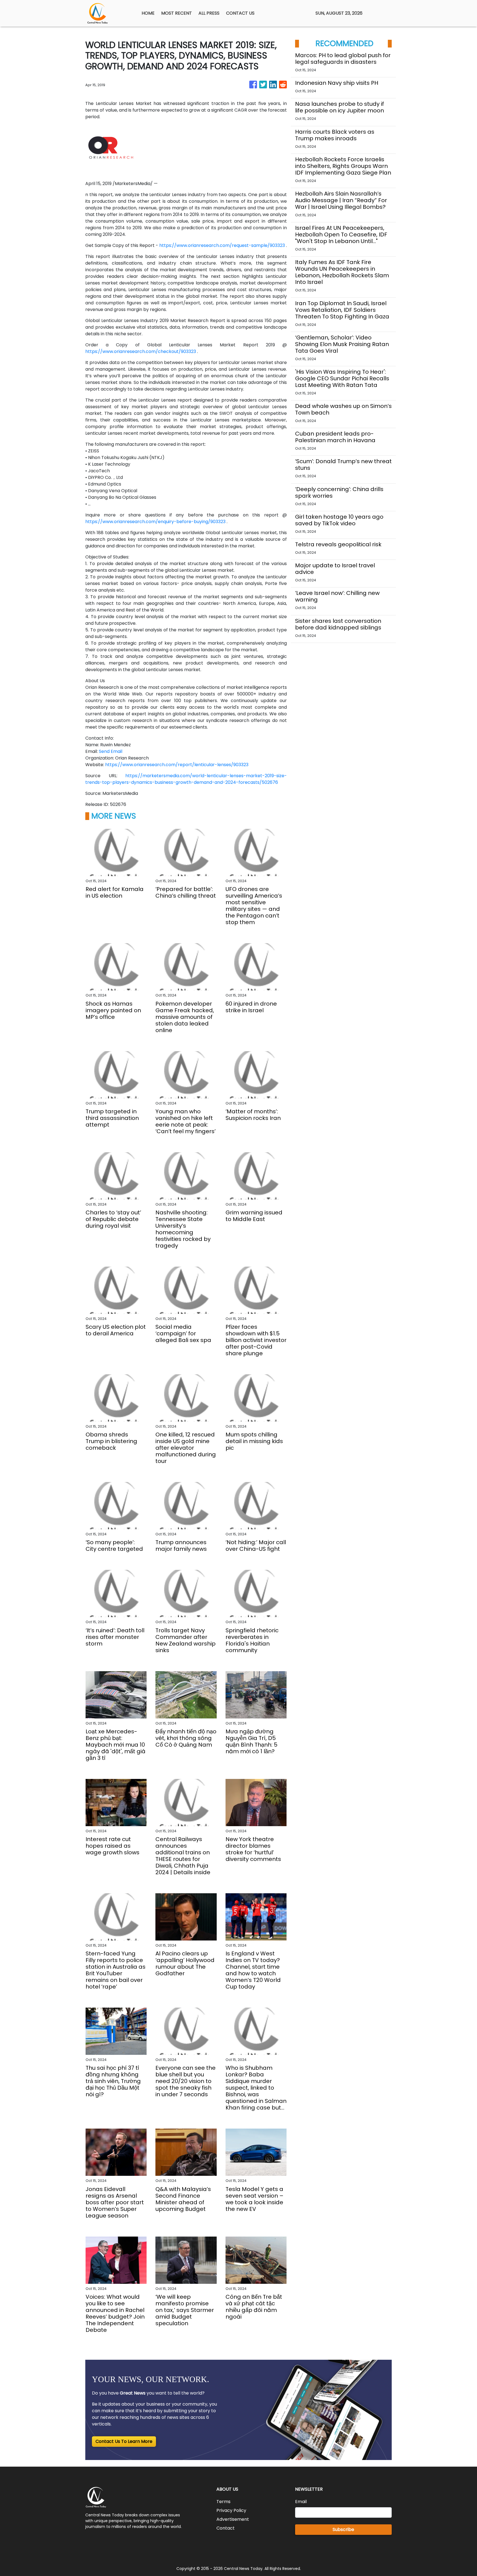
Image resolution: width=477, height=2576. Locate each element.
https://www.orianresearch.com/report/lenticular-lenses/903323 (177, 765)
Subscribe (343, 2529)
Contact (226, 2528)
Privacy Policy (231, 2510)
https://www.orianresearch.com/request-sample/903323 (222, 245)
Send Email (111, 751)
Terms (223, 2502)
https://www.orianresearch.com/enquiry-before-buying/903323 (155, 522)
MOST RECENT (177, 13)
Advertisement (233, 2519)
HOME (148, 13)
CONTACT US (240, 13)
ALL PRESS (209, 13)
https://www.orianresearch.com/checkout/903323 (141, 351)
